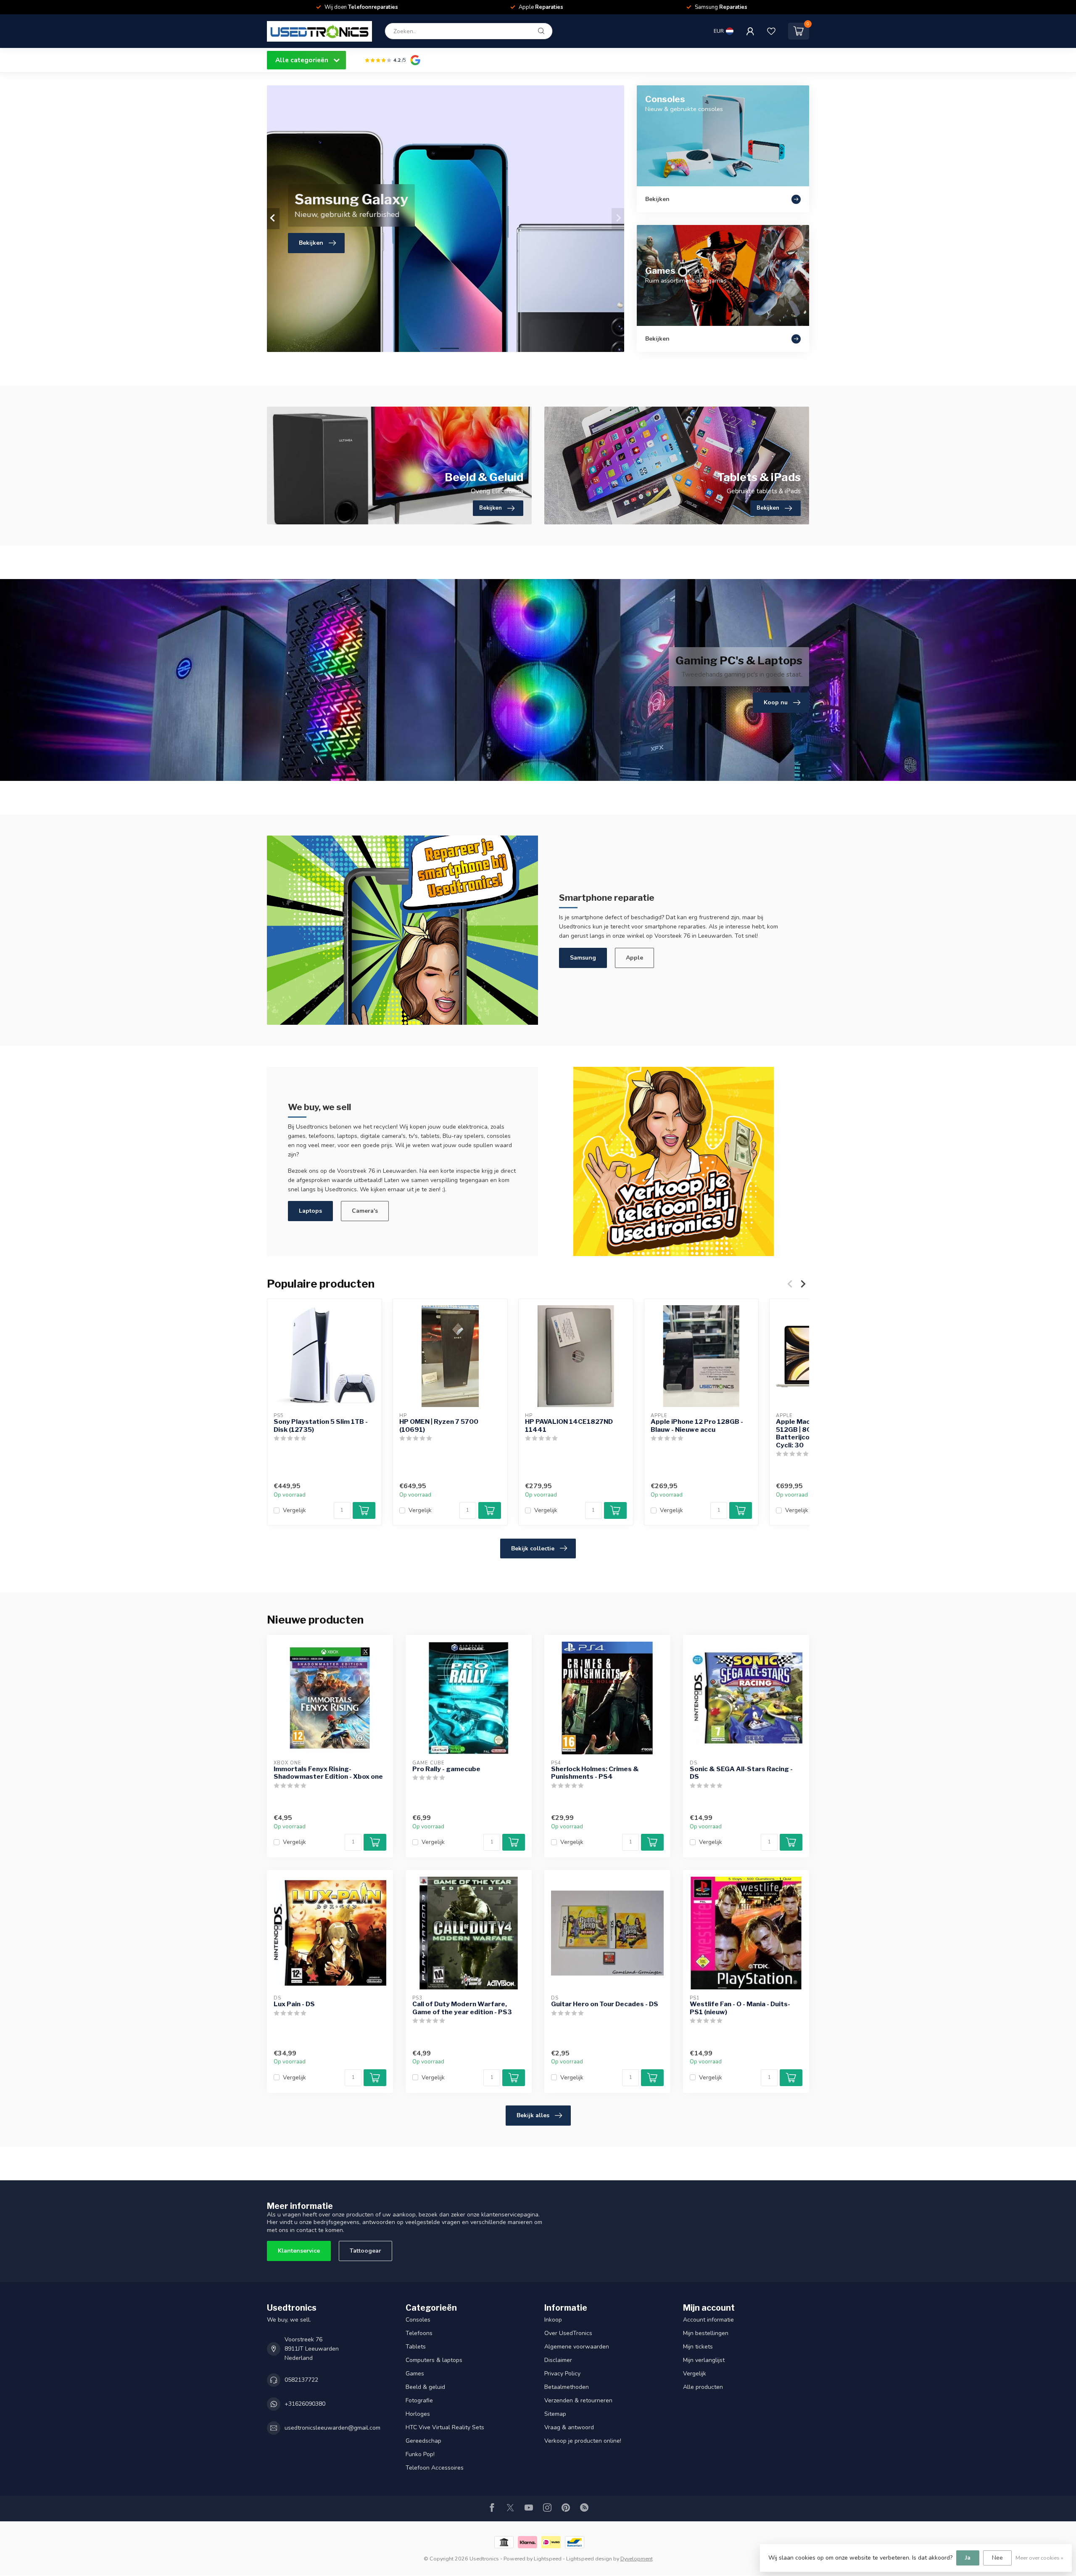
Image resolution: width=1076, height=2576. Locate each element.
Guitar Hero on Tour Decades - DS (605, 2004)
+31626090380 (305, 2404)
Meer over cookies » (1039, 2558)
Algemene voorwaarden (577, 2347)
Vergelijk (294, 1511)
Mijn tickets (698, 2347)
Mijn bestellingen (706, 2333)
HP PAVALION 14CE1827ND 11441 (569, 1426)
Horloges (418, 2414)
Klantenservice (299, 2251)
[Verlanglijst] (771, 31)
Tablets (416, 2347)
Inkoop (553, 2320)
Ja (968, 2558)
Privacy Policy (562, 2374)
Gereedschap (423, 2441)
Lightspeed (548, 2559)
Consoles (418, 2320)
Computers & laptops (434, 2360)
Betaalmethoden (567, 2387)
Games (415, 2374)
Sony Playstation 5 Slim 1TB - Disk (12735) (321, 1426)
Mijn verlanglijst (704, 2360)
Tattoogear (365, 2251)
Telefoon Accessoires (435, 2468)
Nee (997, 2558)
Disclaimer (558, 2360)
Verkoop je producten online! (583, 2441)
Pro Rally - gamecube (446, 1769)
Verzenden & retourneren (578, 2400)
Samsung (583, 958)
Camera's (365, 1211)
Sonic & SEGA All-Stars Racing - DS (741, 1773)
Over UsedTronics (568, 2333)
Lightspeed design (589, 2559)
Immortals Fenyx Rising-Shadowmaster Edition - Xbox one (328, 1773)
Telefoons (419, 2333)
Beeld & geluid (425, 2387)
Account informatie (708, 2320)
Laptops (310, 1211)
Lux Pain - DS (294, 2004)
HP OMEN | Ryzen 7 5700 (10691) (439, 1426)
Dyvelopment (637, 2559)
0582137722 (301, 2380)
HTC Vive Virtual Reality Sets (445, 2427)
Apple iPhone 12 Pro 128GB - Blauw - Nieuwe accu (697, 1426)
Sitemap (555, 2414)
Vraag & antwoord (569, 2427)
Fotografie (419, 2400)
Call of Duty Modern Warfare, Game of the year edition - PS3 (462, 2008)
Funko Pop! (420, 2454)
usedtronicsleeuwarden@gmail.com (332, 2428)
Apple (634, 958)
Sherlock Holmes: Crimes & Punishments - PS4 (595, 1773)
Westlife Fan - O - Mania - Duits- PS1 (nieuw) (740, 2008)
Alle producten (703, 2387)
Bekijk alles (533, 2115)
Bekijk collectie (533, 1549)
